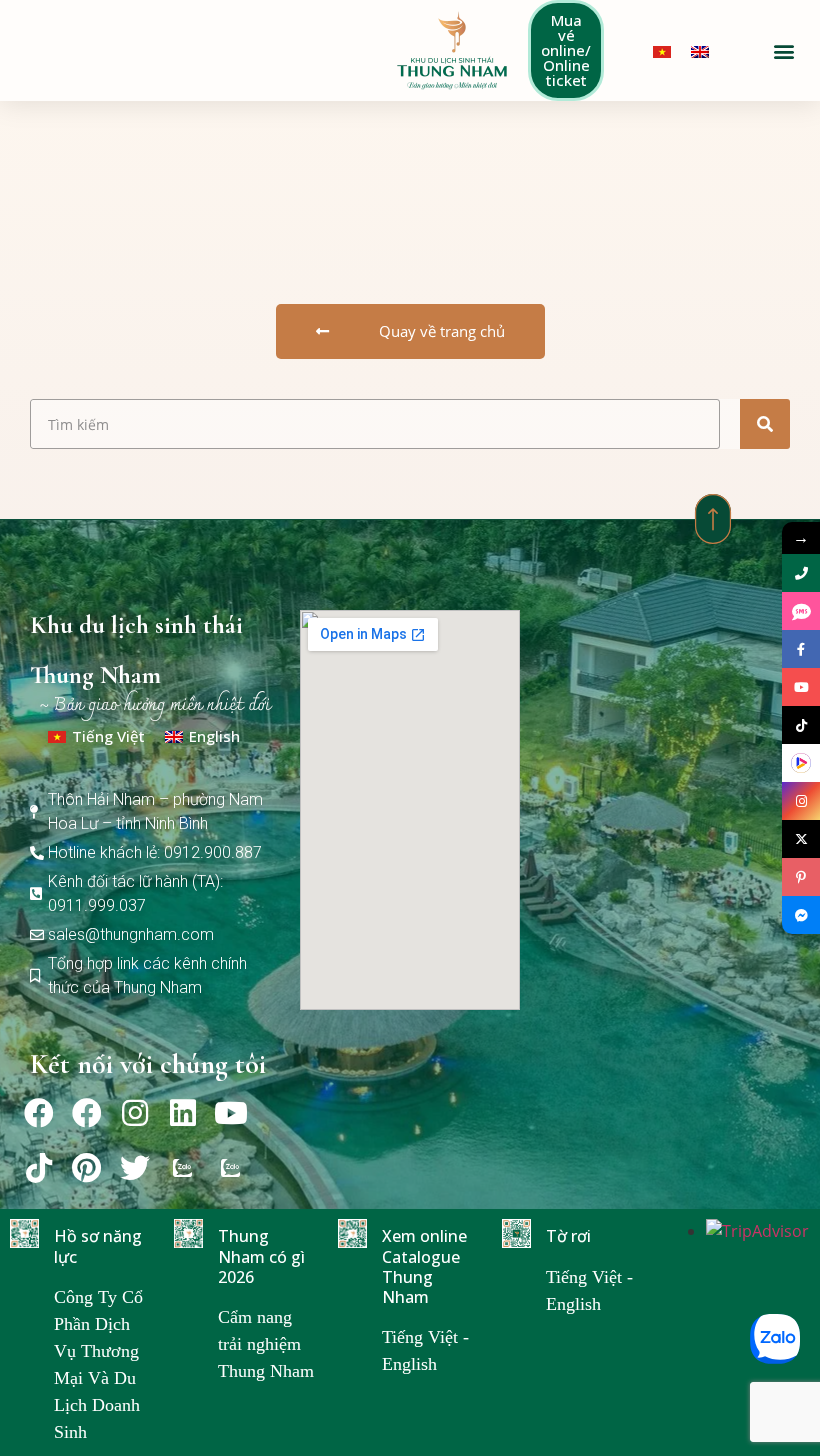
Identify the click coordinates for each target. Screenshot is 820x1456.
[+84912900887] (801, 611)
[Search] (765, 424)
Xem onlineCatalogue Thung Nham (424, 1266)
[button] (783, 50)
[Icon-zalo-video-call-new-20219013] (183, 1168)
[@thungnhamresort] (801, 725)
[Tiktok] (39, 1168)
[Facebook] (39, 1113)
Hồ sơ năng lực (98, 1246)
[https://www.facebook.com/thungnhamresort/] (801, 649)
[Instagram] (135, 1113)
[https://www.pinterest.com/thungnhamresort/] (801, 877)
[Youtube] (231, 1113)
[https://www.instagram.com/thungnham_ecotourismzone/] (801, 801)
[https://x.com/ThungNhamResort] (801, 839)
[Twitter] (135, 1168)
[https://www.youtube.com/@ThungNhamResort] (801, 687)
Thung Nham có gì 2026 (261, 1256)
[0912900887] (801, 573)
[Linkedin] (183, 1113)
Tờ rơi (568, 1236)
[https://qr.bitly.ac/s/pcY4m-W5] (801, 763)
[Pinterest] (87, 1168)
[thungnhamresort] (801, 915)
